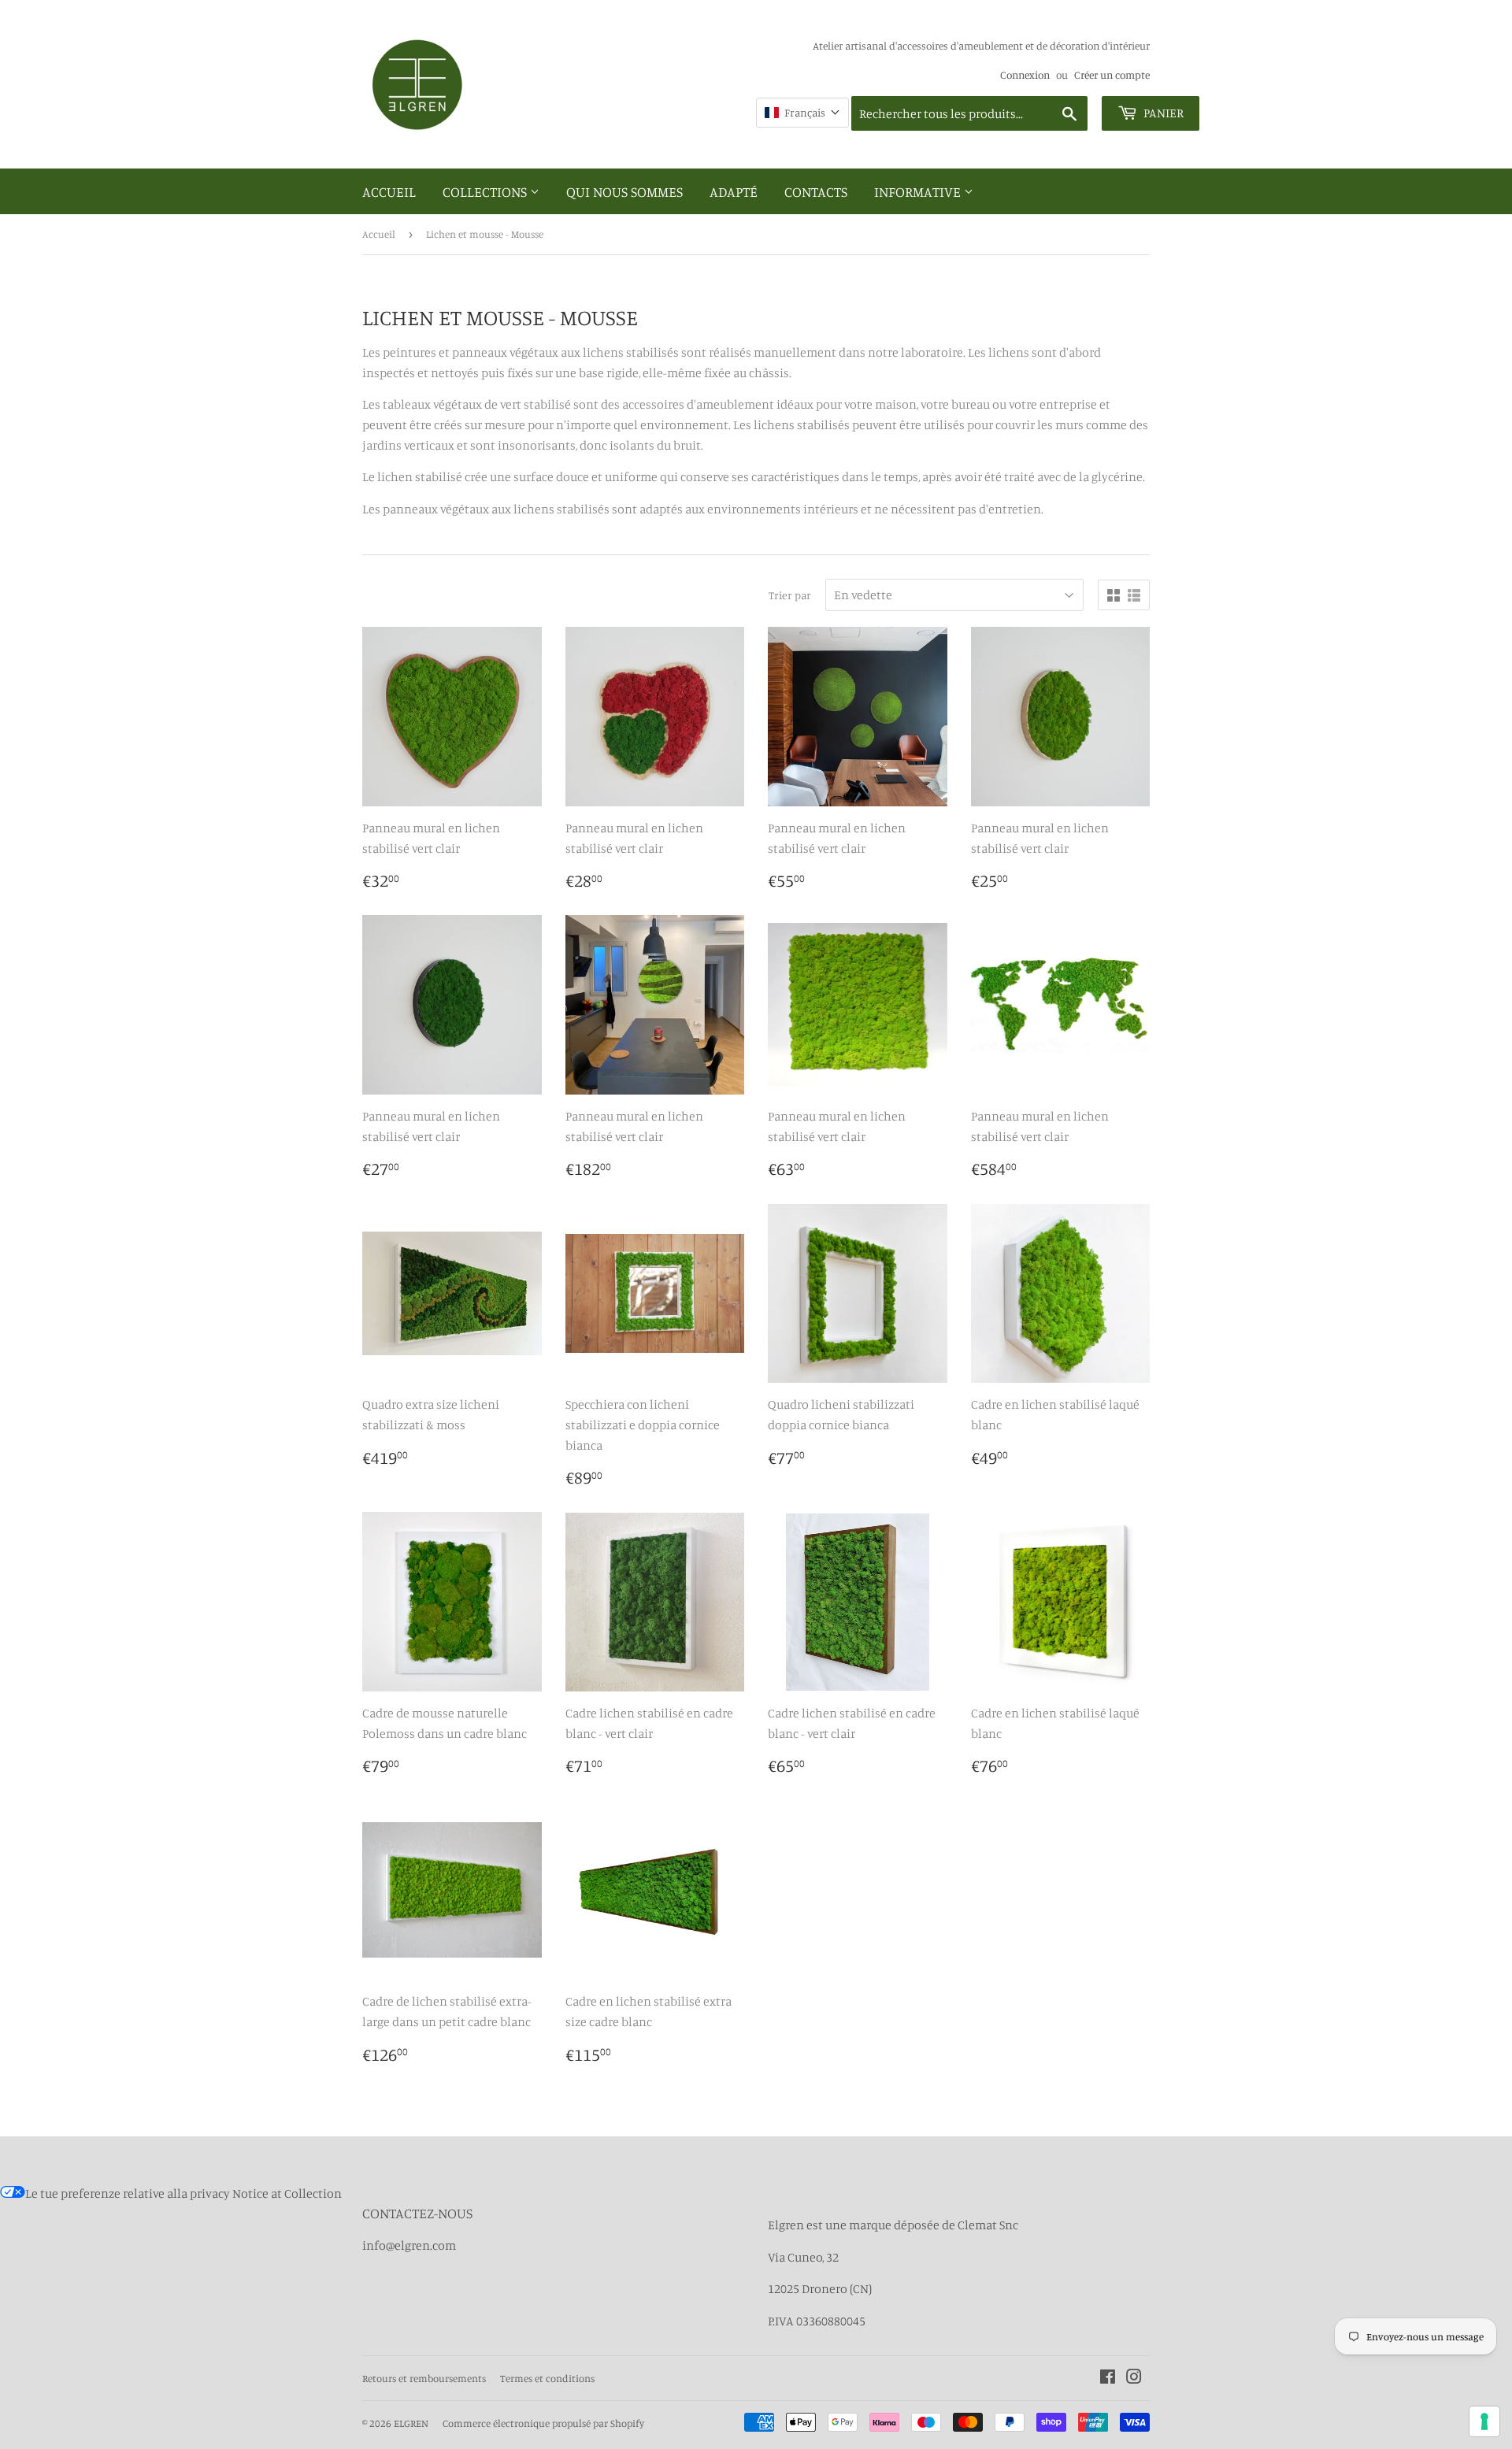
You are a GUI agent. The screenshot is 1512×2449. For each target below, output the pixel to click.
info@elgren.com (409, 2245)
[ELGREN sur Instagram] (1134, 2378)
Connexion (1025, 75)
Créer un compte (1112, 75)
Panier (1162, 113)
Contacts (816, 191)
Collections (486, 191)
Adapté (734, 191)
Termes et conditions (547, 2378)
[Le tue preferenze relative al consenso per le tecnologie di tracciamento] (1484, 2421)
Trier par (790, 595)
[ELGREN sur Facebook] (1108, 2378)
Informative (919, 191)
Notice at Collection (287, 2193)
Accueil (389, 191)
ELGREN (411, 2423)
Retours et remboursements (424, 2378)
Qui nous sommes (624, 191)
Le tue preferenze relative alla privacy (128, 2193)
